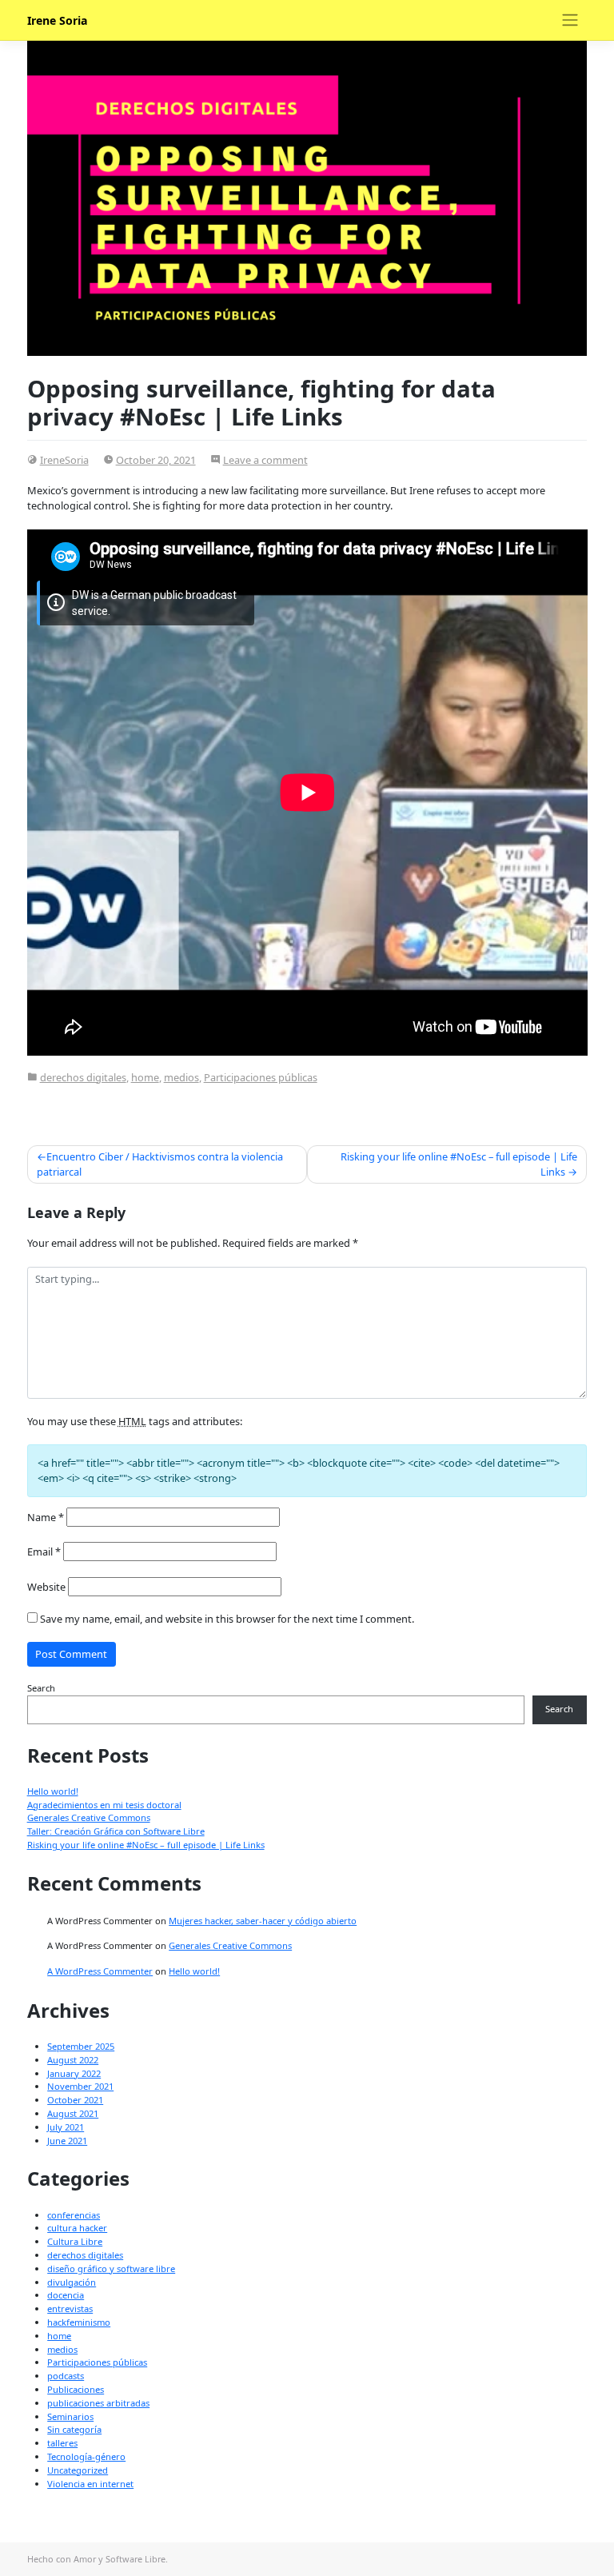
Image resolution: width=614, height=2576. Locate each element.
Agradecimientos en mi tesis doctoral (104, 1805)
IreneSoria (64, 460)
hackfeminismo (79, 2322)
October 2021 (75, 2100)
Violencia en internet (90, 2484)
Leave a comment (265, 460)
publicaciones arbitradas (98, 2403)
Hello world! (53, 1791)
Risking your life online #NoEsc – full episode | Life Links (459, 1164)
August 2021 (73, 2113)
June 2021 (67, 2141)
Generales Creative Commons (89, 1817)
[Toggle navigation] (570, 20)
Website (46, 1587)
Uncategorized (78, 2470)
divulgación (72, 2282)
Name (46, 1517)
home (145, 1077)
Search (41, 1688)
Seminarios (70, 2416)
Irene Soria (58, 20)
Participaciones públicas (261, 1077)
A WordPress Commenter (100, 1971)
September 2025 (81, 2046)
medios (181, 1077)
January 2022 (74, 2073)
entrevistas (70, 2308)
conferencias (74, 2215)
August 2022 (73, 2060)
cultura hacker (77, 2228)
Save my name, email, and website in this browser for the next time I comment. (227, 1619)
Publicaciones (76, 2389)
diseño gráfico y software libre (111, 2268)
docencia (66, 2295)
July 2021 (66, 2127)
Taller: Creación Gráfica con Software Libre (116, 1831)
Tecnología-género (86, 2456)
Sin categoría (74, 2429)
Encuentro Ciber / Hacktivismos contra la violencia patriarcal (160, 1164)
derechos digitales (83, 1077)
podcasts (66, 2376)
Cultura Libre (75, 2241)
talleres (62, 2443)
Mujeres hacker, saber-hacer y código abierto (263, 1921)
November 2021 (80, 2086)
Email (44, 1552)
